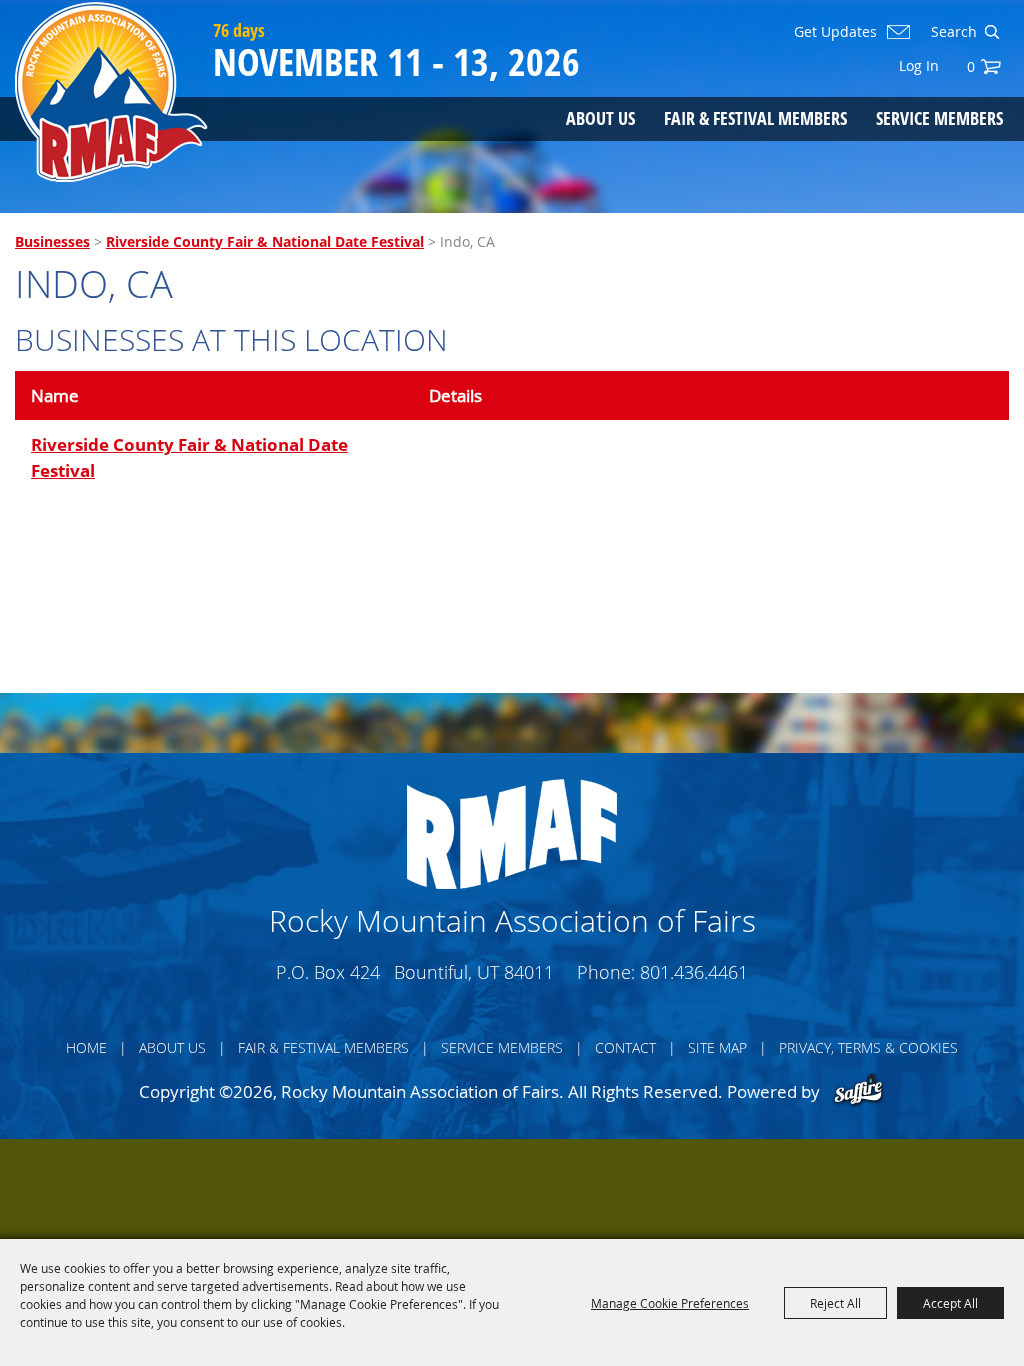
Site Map (717, 1047)
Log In (919, 65)
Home (86, 1047)
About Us (600, 118)
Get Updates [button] (835, 32)
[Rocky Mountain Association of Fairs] (111, 92)
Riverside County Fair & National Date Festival (265, 241)
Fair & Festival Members (755, 118)
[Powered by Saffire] (858, 1091)
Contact (625, 1047)
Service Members (939, 118)
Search (991, 32)
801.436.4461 (694, 972)
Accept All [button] (950, 1303)
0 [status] (971, 66)
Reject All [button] (835, 1303)
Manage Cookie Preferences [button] (670, 1303)
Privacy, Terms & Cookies (868, 1047)
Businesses (52, 241)
